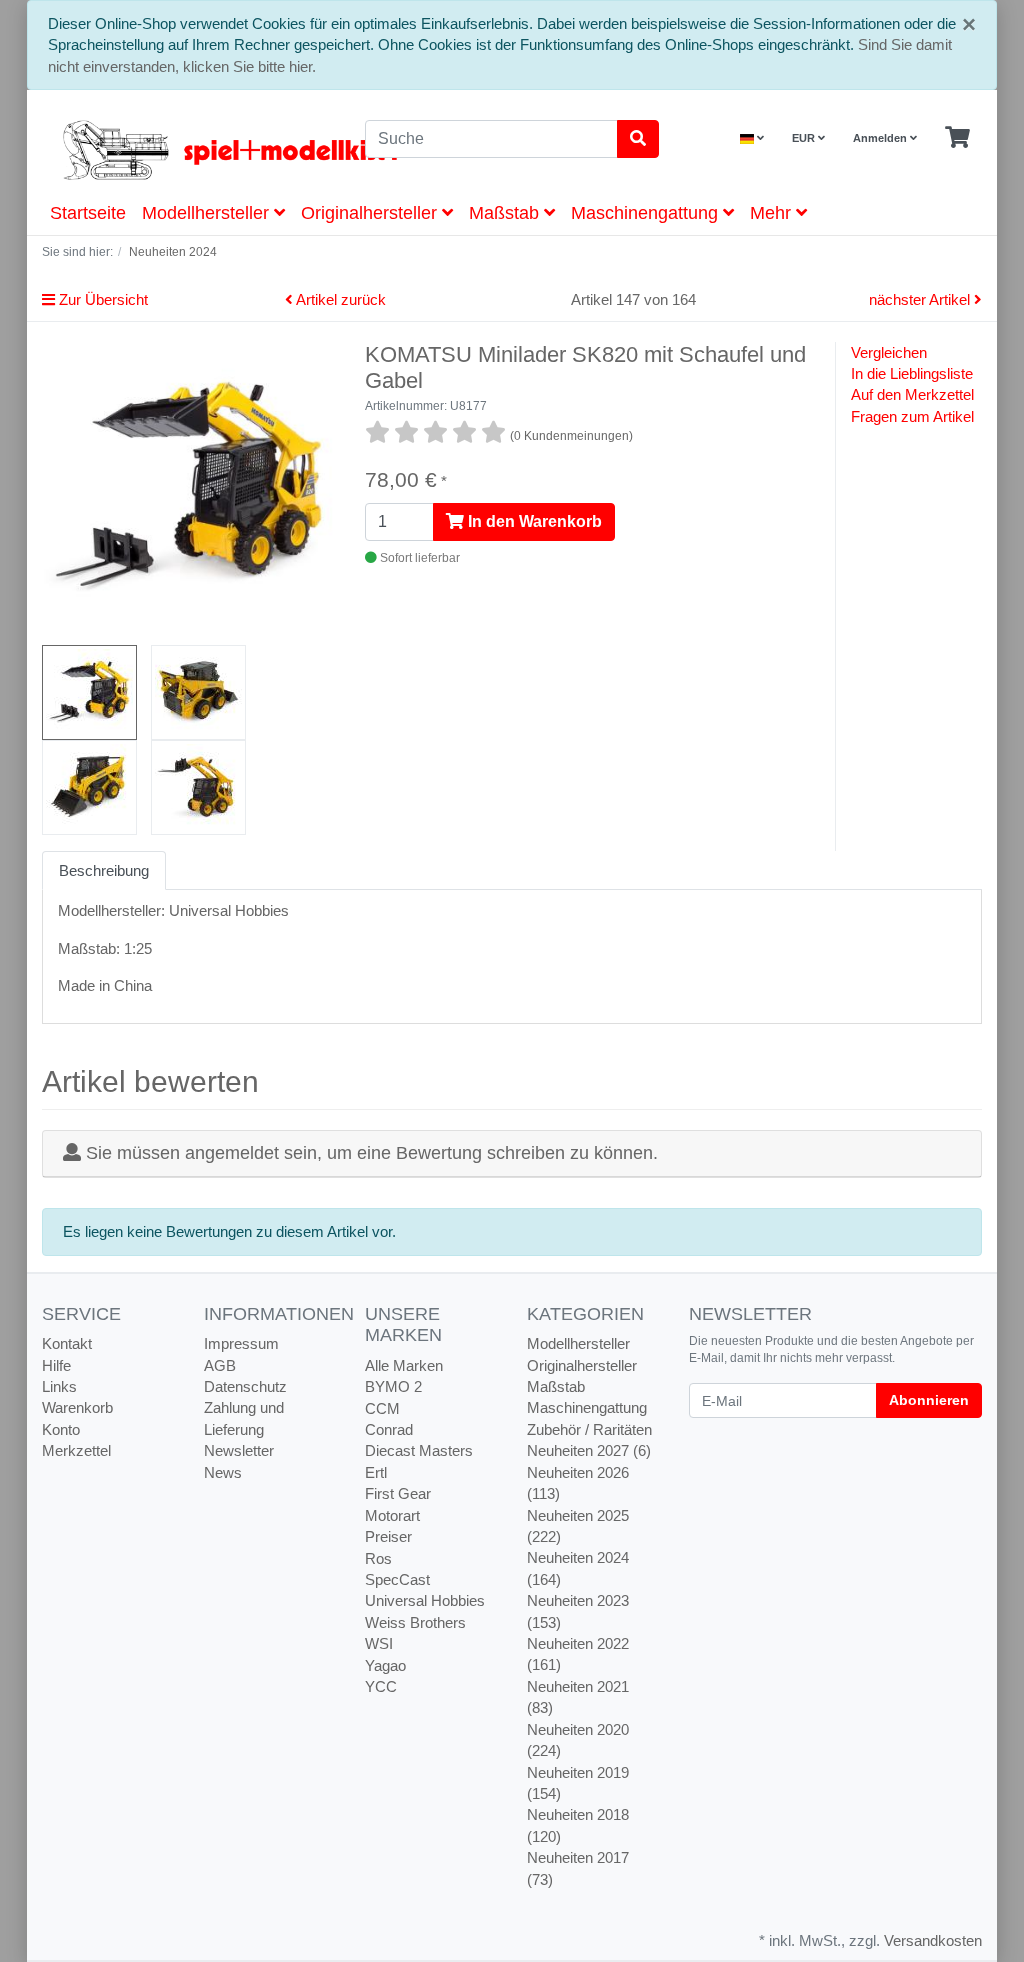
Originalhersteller (371, 213)
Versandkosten (933, 1940)
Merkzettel (76, 1450)
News (223, 1472)
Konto (61, 1429)
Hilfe (56, 1365)
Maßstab (506, 213)
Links (59, 1386)
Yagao (385, 1665)
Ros (378, 1558)
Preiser (388, 1536)
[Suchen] (638, 139)
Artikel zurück (339, 299)
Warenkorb (77, 1407)
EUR (805, 138)
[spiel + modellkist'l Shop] (188, 150)
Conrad (389, 1429)
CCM (382, 1408)
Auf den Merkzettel (912, 394)
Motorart (392, 1515)
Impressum (241, 1343)
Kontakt (67, 1343)
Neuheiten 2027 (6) (589, 1450)
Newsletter (239, 1450)
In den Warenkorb (533, 521)
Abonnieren (929, 1400)
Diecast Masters (419, 1450)
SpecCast (397, 1579)
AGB (220, 1365)
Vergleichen (889, 352)
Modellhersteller (208, 213)
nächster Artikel (921, 299)
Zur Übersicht (101, 299)
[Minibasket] (957, 138)
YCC (381, 1686)
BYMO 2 (393, 1386)
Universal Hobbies (425, 1600)
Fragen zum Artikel (912, 416)
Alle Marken (404, 1365)
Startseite (88, 213)
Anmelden (881, 138)
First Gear (398, 1493)
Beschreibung (104, 870)
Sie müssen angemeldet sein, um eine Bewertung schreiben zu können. (372, 1153)
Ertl (376, 1472)
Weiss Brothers (415, 1622)
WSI (379, 1643)
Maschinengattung (647, 213)
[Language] (752, 138)
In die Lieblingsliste (912, 373)
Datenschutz (245, 1386)
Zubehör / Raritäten (589, 1429)
